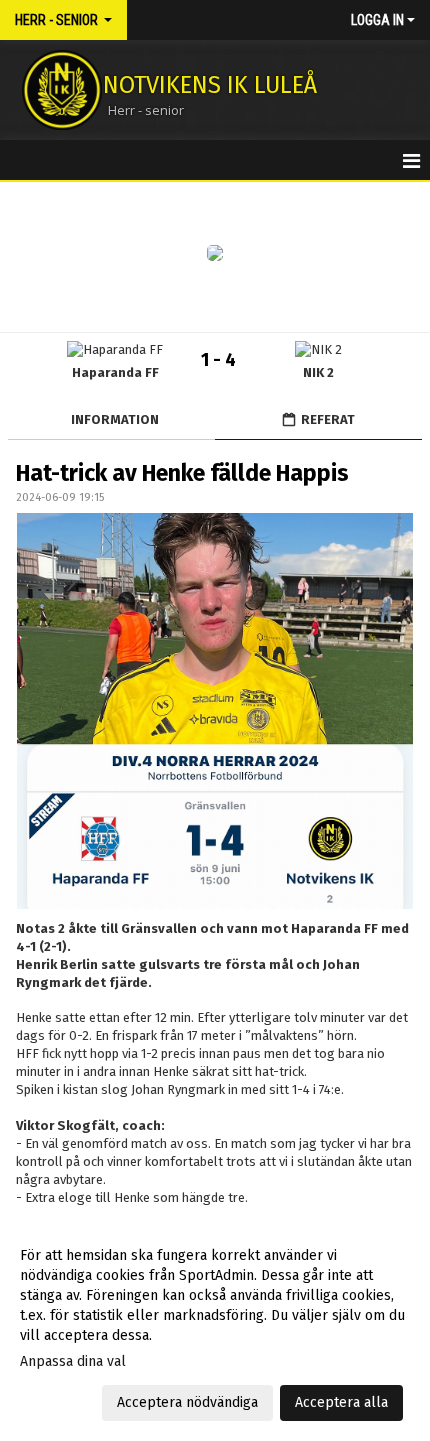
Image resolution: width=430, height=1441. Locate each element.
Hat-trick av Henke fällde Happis (182, 473)
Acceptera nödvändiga (187, 1402)
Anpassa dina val (73, 1361)
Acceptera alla (341, 1402)
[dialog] (215, 1328)
